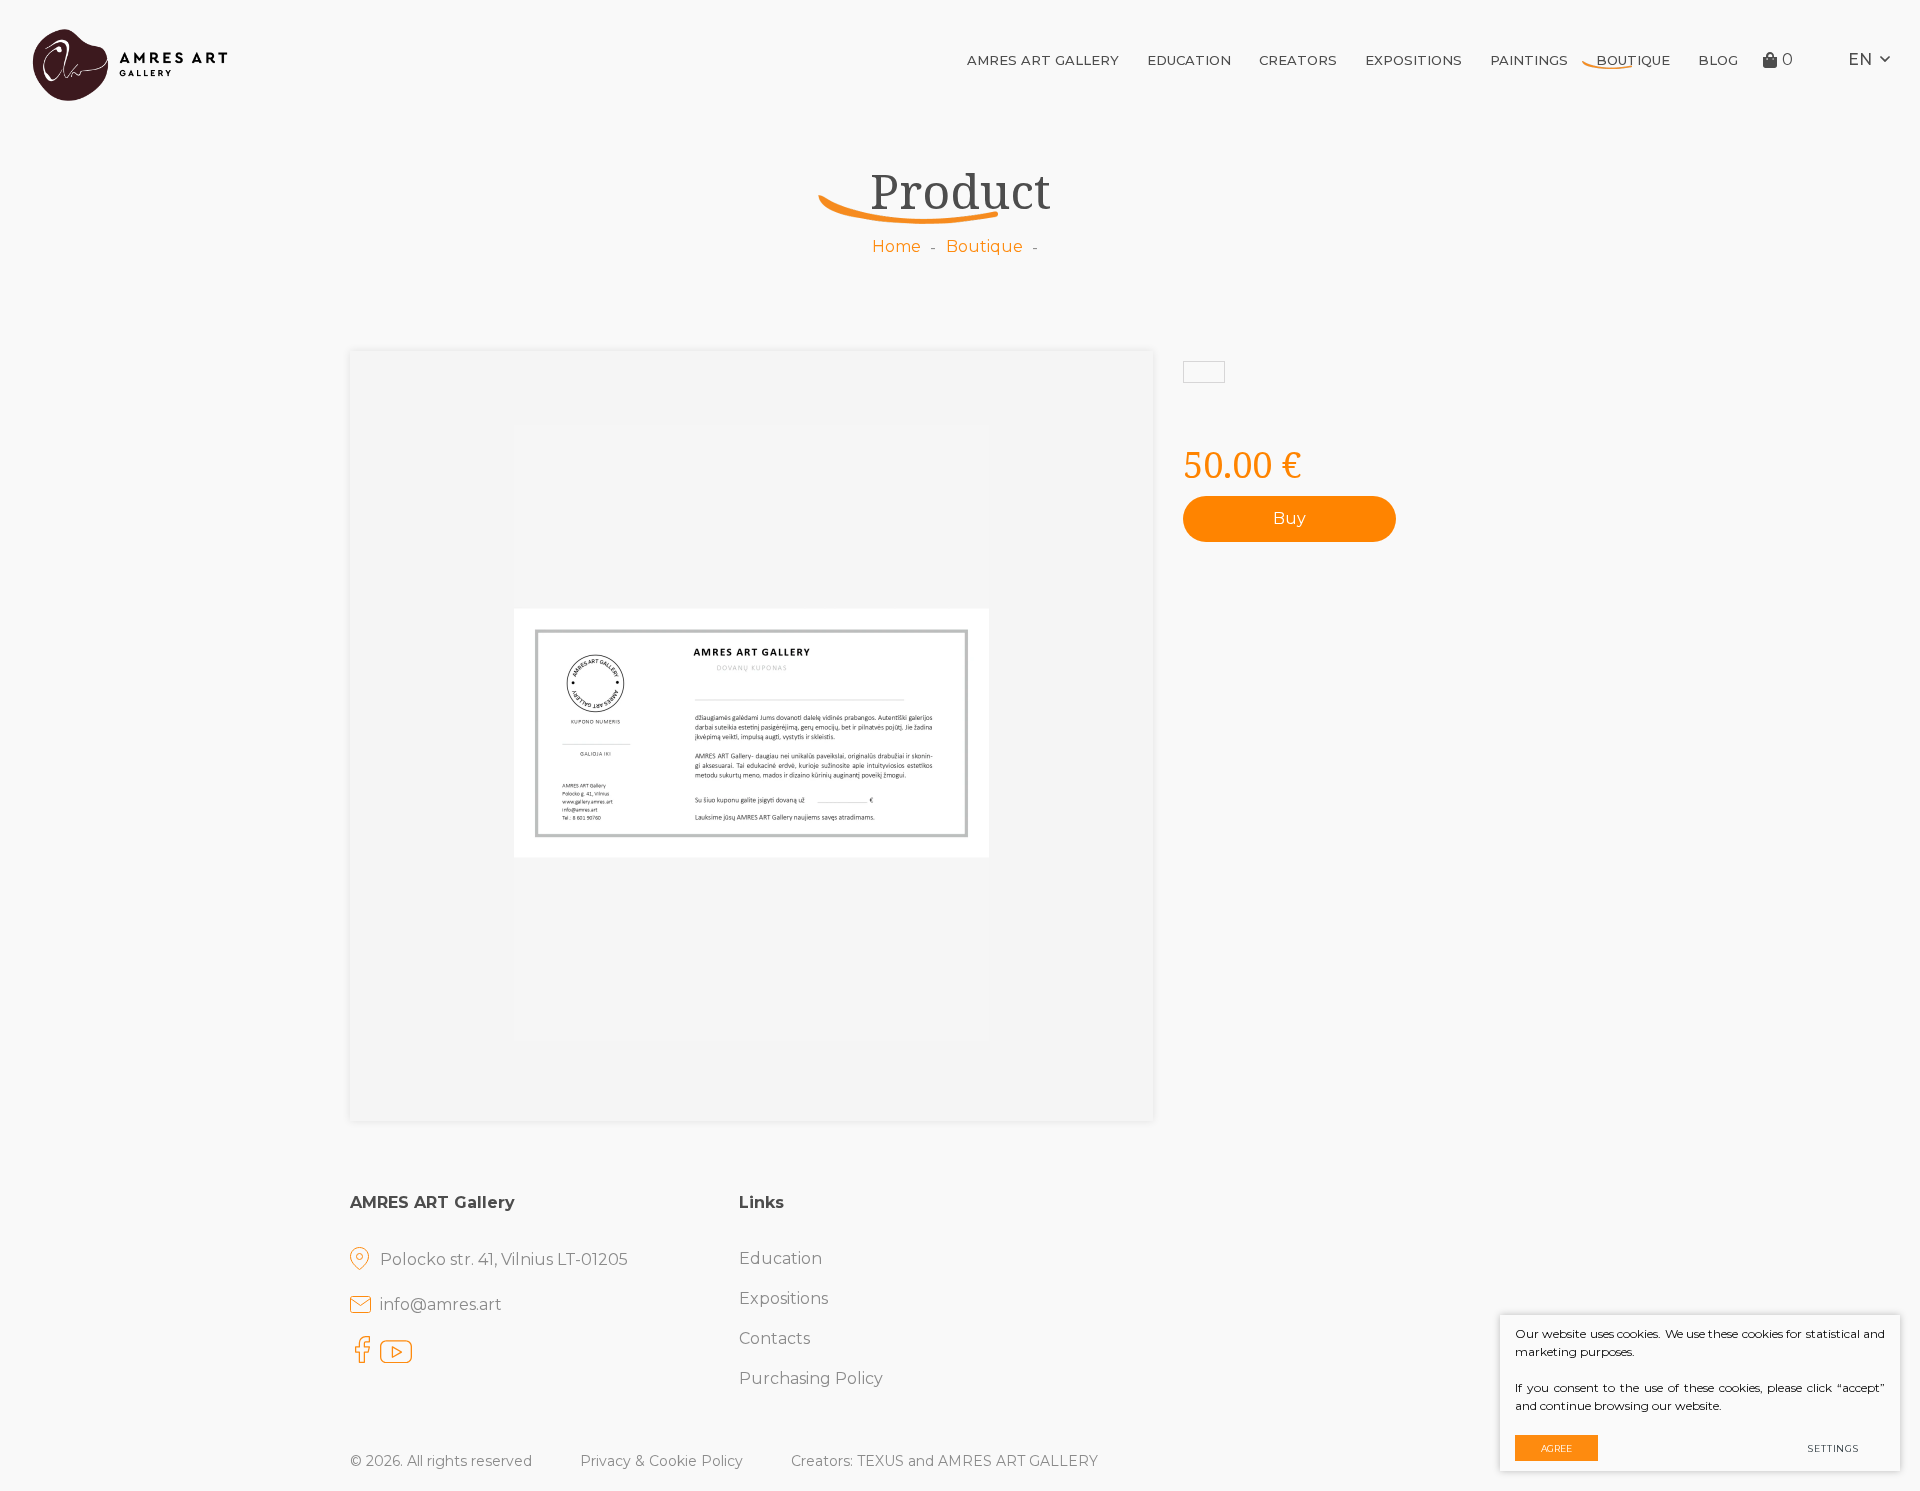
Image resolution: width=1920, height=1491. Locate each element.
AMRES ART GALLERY (1043, 60)
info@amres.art (441, 1304)
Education (1189, 60)
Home (896, 246)
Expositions (1413, 60)
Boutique (1633, 60)
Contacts (774, 1338)
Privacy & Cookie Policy (661, 1461)
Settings (1833, 1448)
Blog (1718, 60)
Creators (1298, 60)
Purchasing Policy (811, 1378)
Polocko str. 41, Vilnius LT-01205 (504, 1259)
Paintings (1529, 60)
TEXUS (880, 1461)
